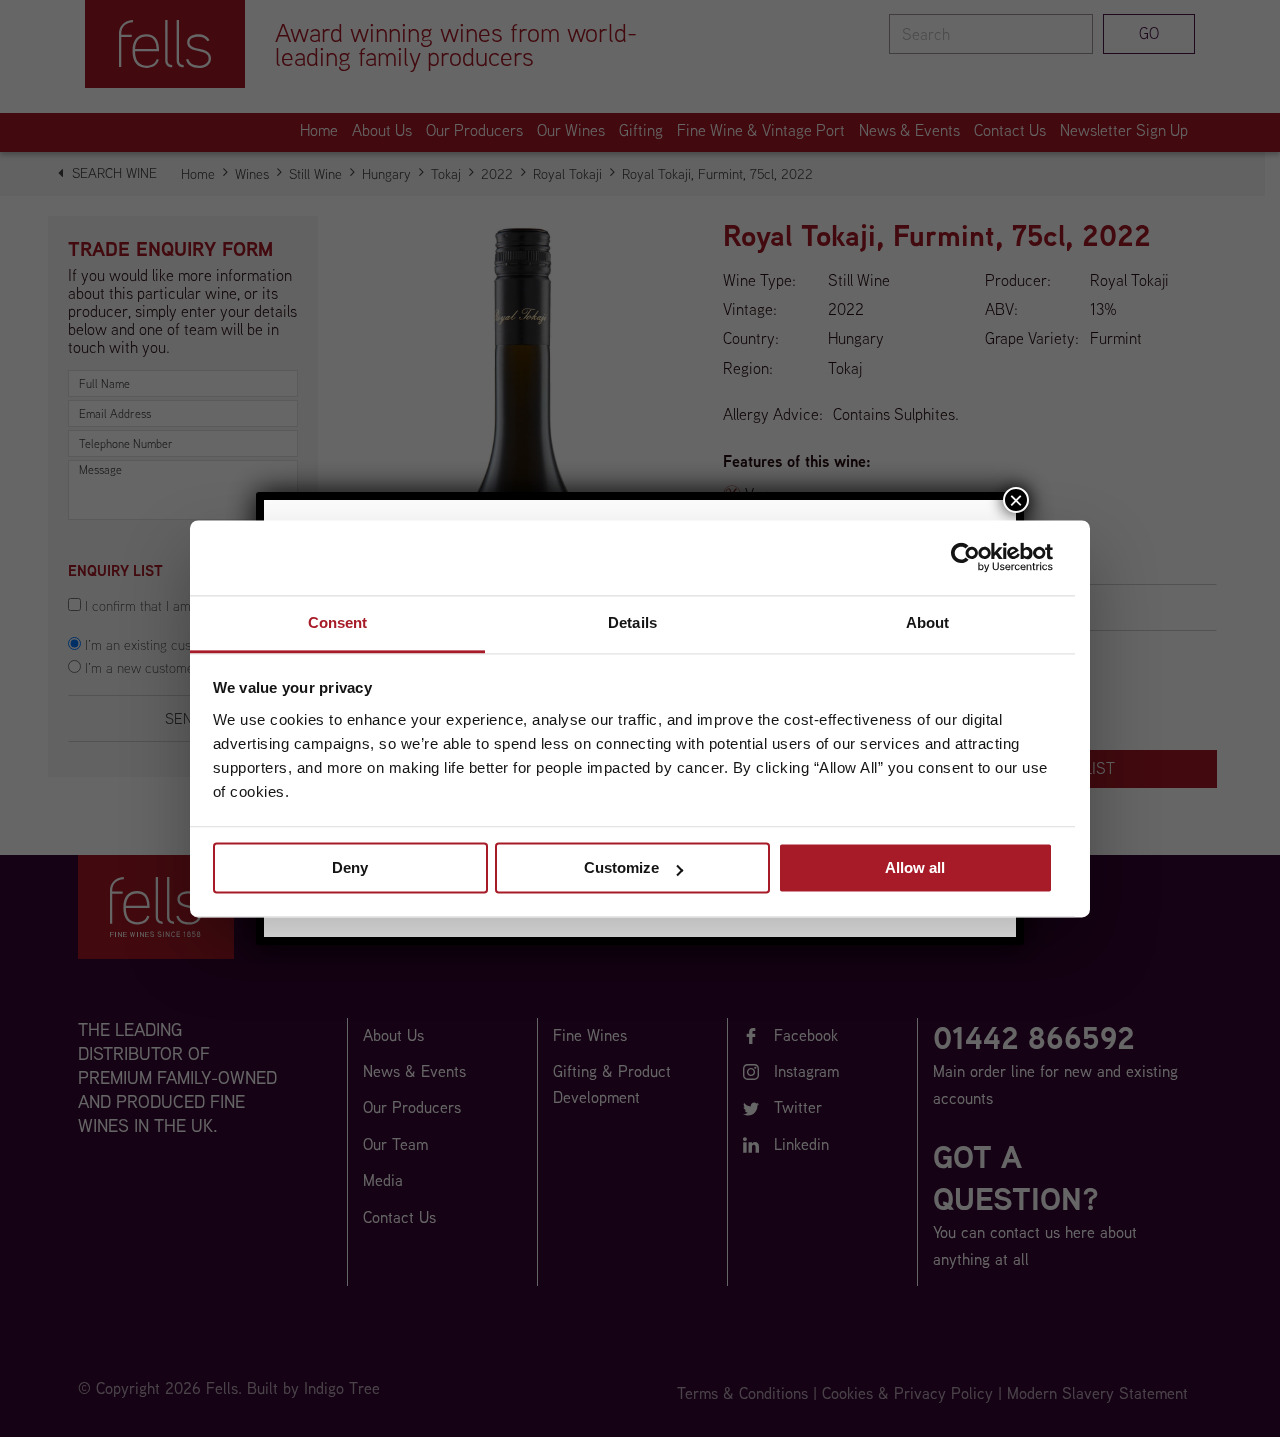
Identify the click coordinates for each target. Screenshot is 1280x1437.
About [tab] (928, 622)
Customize (621, 867)
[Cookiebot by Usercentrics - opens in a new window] (965, 557)
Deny (350, 867)
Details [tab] (632, 622)
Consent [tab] (338, 622)
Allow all (915, 867)
